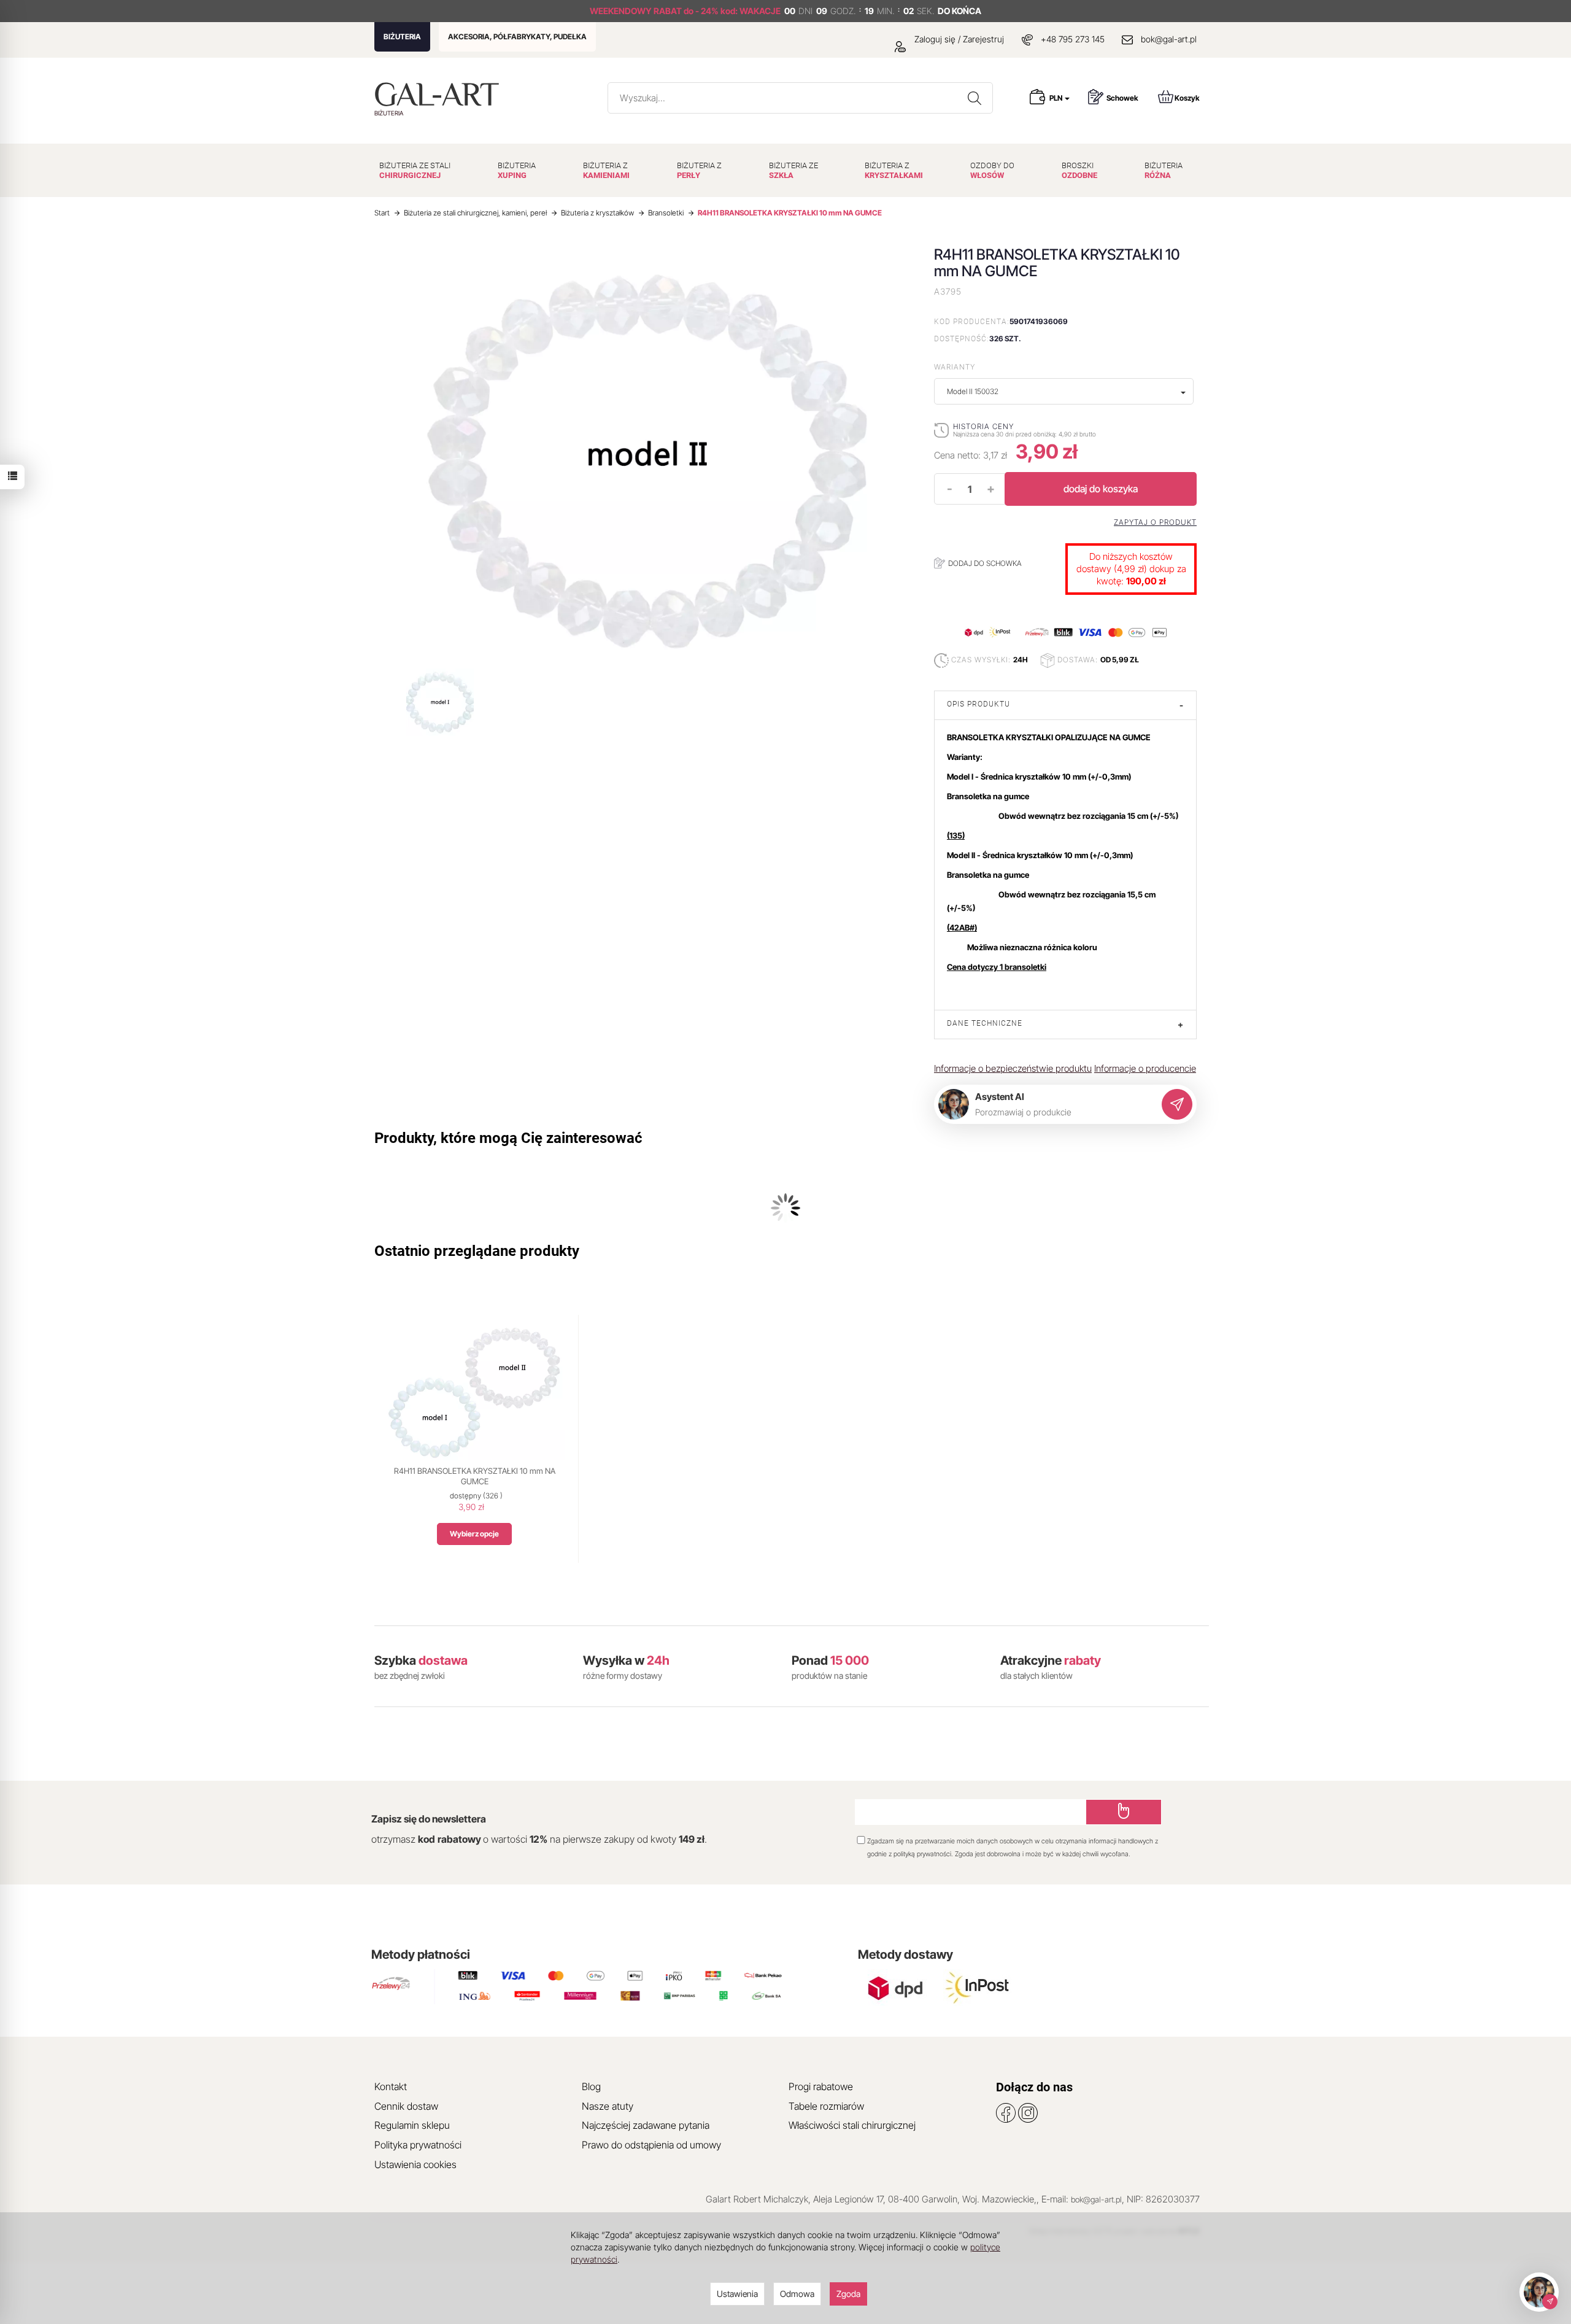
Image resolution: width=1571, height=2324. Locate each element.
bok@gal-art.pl (1169, 39)
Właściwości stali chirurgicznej (852, 2125)
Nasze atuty (608, 2106)
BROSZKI (1079, 170)
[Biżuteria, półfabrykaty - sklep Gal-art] (440, 94)
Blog (591, 2086)
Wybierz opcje (474, 1534)
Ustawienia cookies (415, 2164)
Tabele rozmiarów (826, 2106)
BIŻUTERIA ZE (793, 170)
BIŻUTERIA (402, 37)
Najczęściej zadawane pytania (646, 2125)
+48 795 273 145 (1073, 39)
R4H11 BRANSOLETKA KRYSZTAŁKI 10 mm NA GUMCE (475, 1476)
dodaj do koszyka (1101, 489)
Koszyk (1187, 98)
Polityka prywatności (418, 2145)
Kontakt (391, 2086)
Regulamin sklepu (412, 2125)
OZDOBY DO (992, 170)
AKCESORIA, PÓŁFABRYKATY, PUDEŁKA (517, 37)
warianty (955, 367)
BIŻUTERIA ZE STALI (415, 170)
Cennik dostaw (406, 2106)
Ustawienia (737, 2294)
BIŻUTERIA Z (606, 170)
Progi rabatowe (821, 2086)
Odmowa (797, 2294)
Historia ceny (983, 426)
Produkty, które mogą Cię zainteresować (508, 1138)
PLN (1056, 98)
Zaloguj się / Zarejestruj (958, 39)
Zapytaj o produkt (1155, 522)
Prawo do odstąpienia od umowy (651, 2145)
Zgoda (848, 2294)
